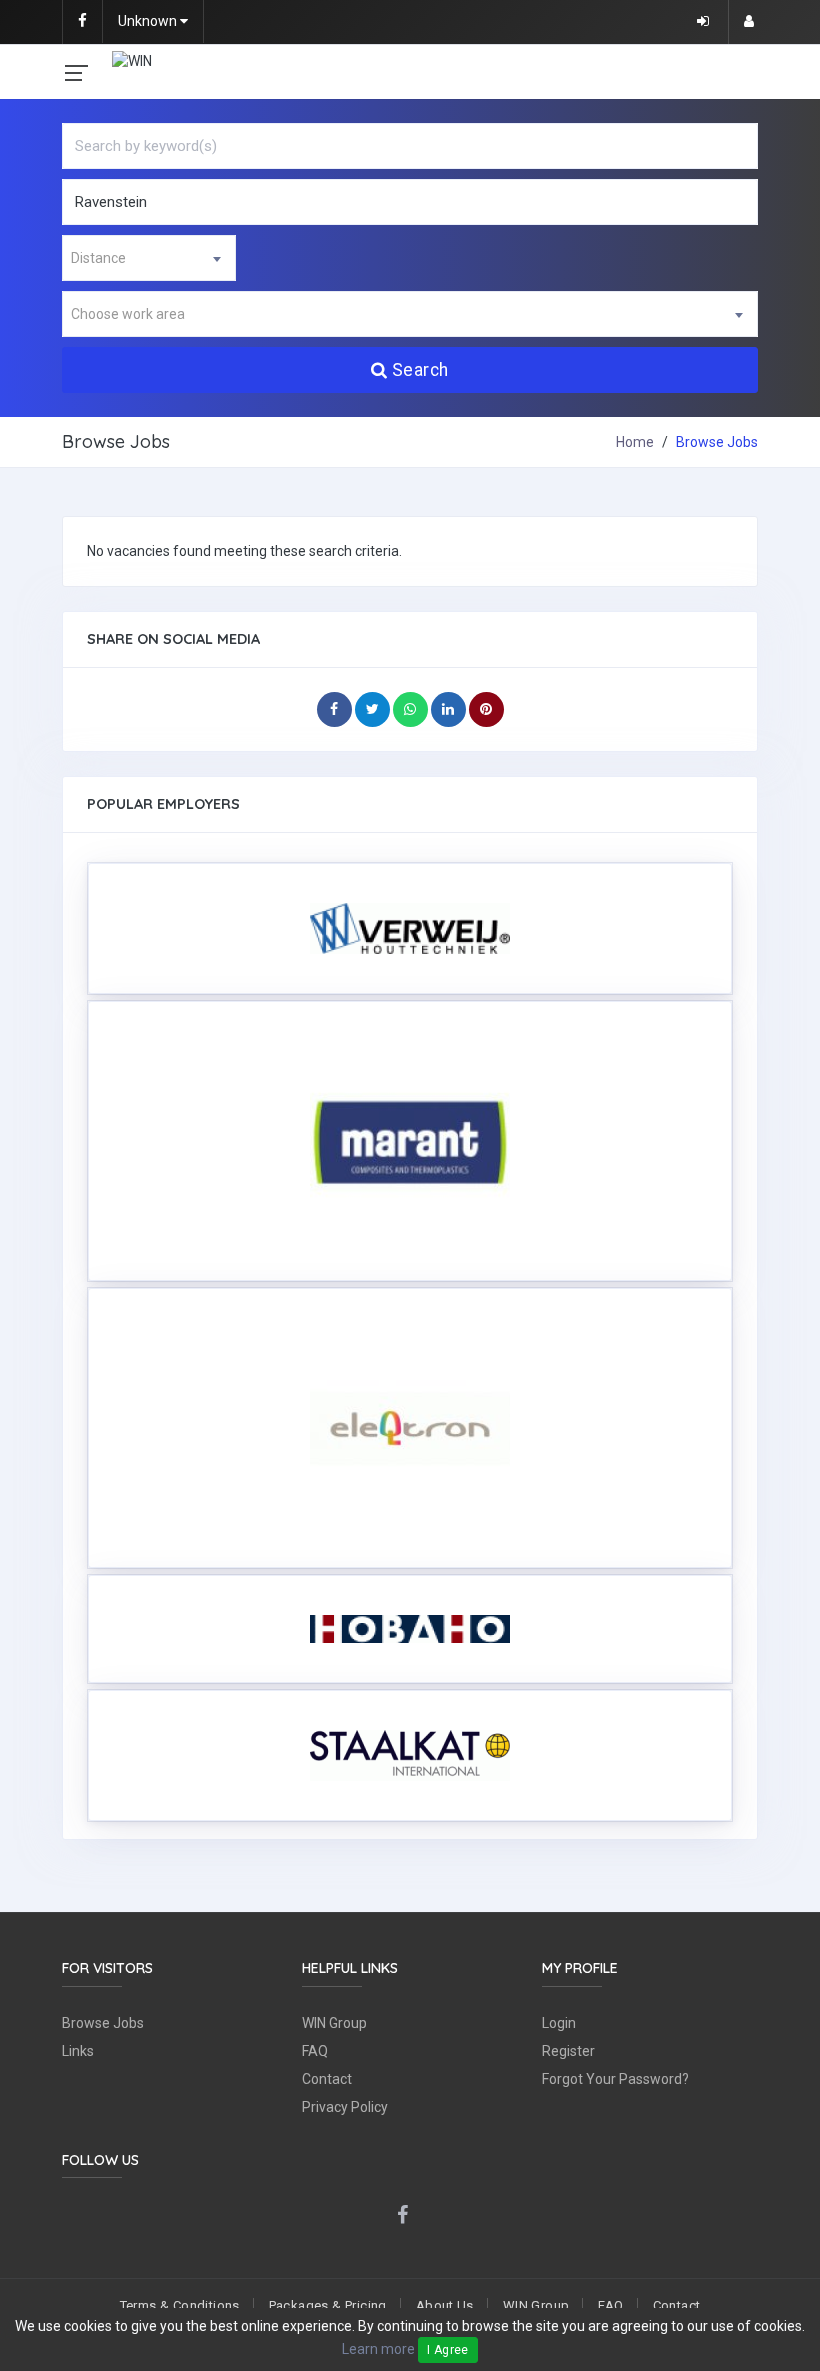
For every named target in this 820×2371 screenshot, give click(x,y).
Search (420, 370)
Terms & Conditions (180, 2305)
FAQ (315, 2051)
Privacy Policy (345, 2107)
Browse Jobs (103, 2023)
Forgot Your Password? (615, 2079)
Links (78, 2051)
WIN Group (334, 2023)
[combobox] (149, 258)
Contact (327, 2079)
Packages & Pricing (328, 2305)
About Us (445, 2305)
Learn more (378, 2349)
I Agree (448, 2350)
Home (635, 442)
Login (559, 2023)
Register (568, 2051)
